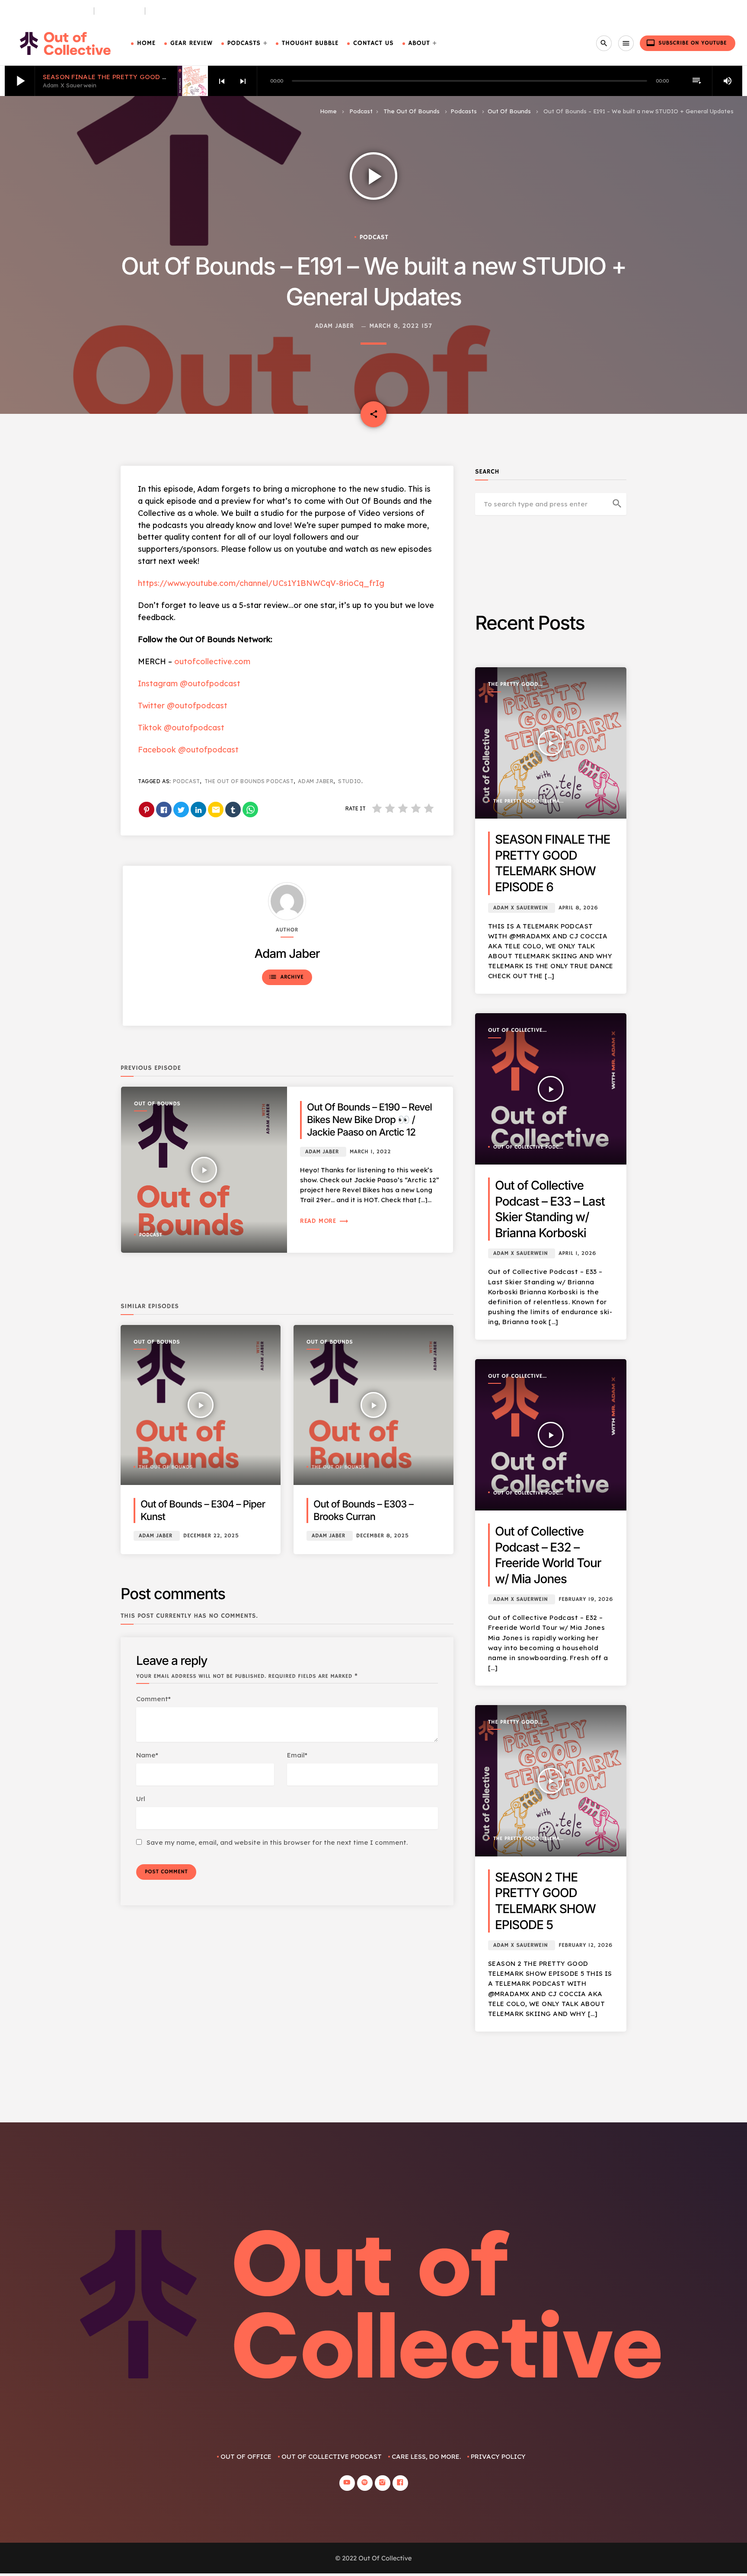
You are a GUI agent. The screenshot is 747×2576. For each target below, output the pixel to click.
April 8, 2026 (578, 908)
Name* (147, 1755)
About (419, 43)
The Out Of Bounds (412, 111)
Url (141, 1799)
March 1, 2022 (370, 1152)
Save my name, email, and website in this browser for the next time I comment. (277, 1842)
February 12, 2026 (586, 1945)
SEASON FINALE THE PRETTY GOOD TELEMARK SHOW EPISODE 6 (149, 77)
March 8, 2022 (394, 326)
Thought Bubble (310, 43)
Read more (324, 1221)
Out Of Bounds (509, 111)
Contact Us (373, 43)
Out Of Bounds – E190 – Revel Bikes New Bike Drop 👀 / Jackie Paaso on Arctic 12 (369, 1120)
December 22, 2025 (211, 1536)
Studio (350, 781)
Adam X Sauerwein (520, 908)
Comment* (153, 1699)
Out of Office (246, 2456)
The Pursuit (120, 11)
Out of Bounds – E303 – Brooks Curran (363, 1510)
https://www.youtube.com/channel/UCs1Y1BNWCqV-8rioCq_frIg (261, 583)
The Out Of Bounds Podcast (249, 781)
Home (146, 43)
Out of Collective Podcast (515, 1031)
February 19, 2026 (586, 1599)
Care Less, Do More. (183, 11)
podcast (186, 781)
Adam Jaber (335, 326)
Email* (297, 1755)
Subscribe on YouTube (686, 43)
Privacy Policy (498, 2456)
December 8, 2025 (383, 1536)
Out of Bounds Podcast (49, 11)
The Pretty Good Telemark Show (513, 685)
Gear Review (192, 43)
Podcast (361, 111)
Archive (286, 977)
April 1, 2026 (577, 1253)
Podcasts (244, 43)
